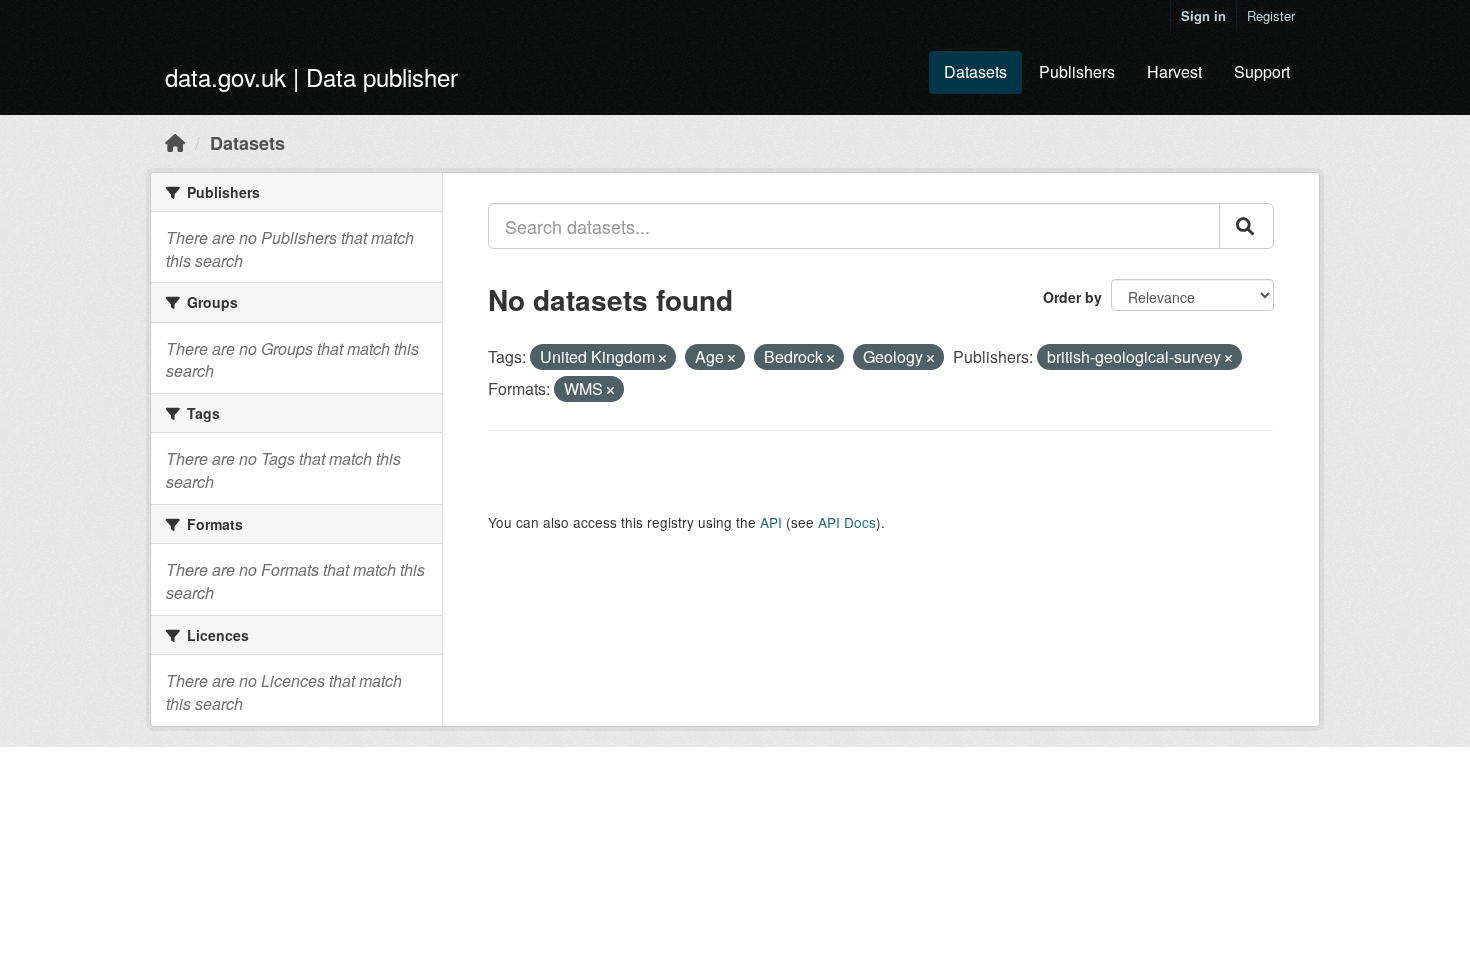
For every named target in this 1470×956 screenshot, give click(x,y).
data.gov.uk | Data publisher (311, 76)
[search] (1246, 226)
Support (1262, 71)
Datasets (975, 71)
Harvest (1174, 71)
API (771, 522)
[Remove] (662, 358)
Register (1271, 15)
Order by (1072, 297)
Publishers (1077, 71)
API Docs (847, 522)
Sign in (1203, 15)
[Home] (175, 142)
